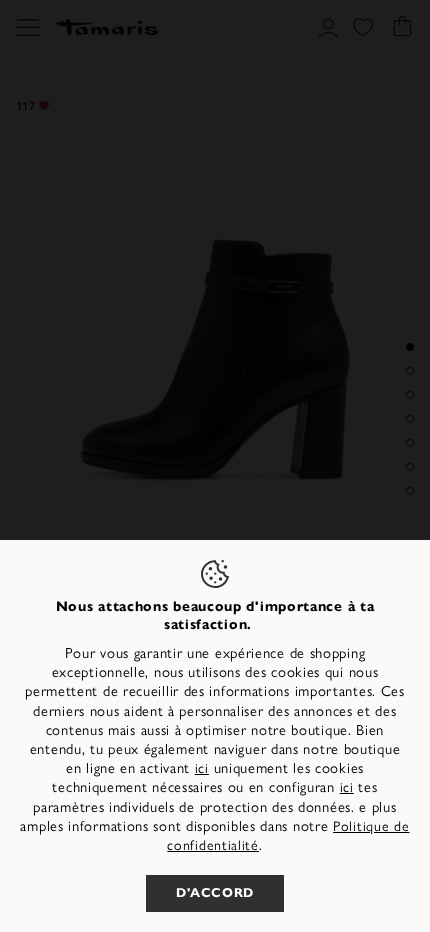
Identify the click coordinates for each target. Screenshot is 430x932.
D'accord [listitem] (215, 893)
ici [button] (347, 787)
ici (202, 768)
